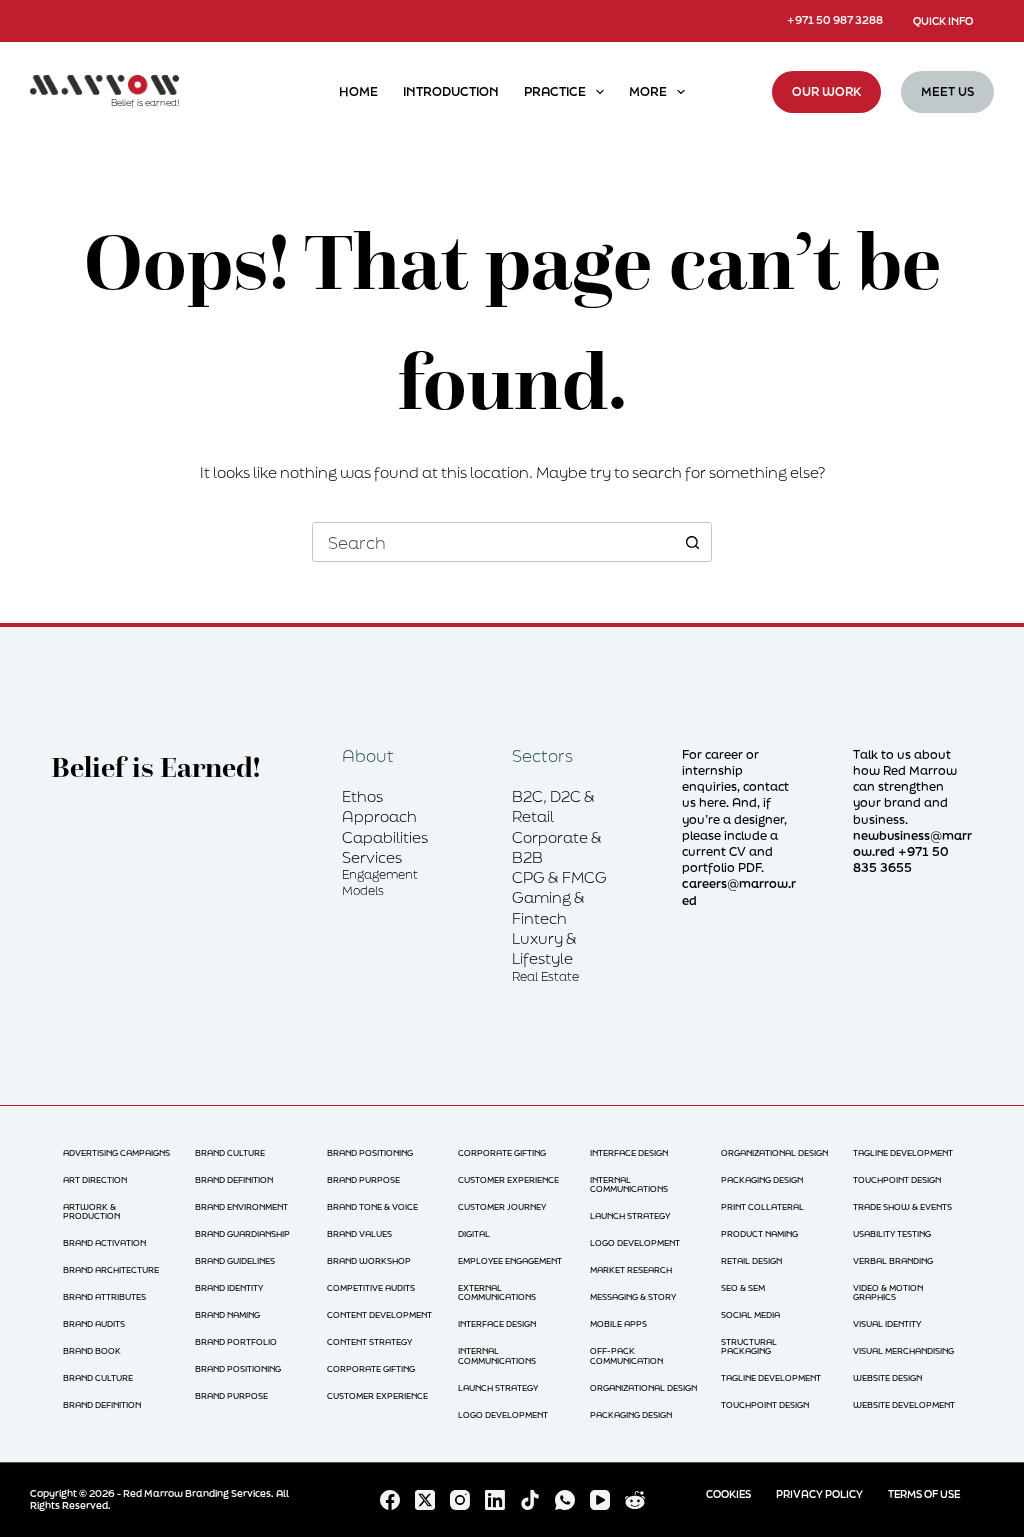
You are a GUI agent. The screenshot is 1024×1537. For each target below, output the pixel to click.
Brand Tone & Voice (372, 1206)
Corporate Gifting (371, 1368)
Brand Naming (227, 1314)
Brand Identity (229, 1287)
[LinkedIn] (495, 1500)
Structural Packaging (749, 1346)
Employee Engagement (510, 1260)
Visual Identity (887, 1323)
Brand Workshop (369, 1260)
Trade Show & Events (902, 1206)
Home (358, 91)
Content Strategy (369, 1341)
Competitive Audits (371, 1287)
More (648, 91)
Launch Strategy (498, 1387)
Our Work (826, 91)
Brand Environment (241, 1206)
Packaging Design (631, 1414)
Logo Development (503, 1414)
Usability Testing (892, 1233)
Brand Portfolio (236, 1341)
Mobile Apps (618, 1323)
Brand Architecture (111, 1269)
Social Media (750, 1314)
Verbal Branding (893, 1260)
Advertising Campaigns (116, 1152)
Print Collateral (762, 1206)
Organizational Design (643, 1387)
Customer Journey (502, 1206)
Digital (474, 1233)
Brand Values (359, 1233)
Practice (555, 91)
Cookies (728, 1494)
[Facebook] (390, 1500)
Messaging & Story (633, 1296)
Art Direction (95, 1179)
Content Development (379, 1314)
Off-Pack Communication (626, 1355)
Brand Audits (94, 1323)
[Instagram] (460, 1500)
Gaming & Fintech (548, 907)
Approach (379, 816)
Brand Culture (98, 1377)
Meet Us (947, 91)
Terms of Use (924, 1494)
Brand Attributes (104, 1296)
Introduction (451, 91)
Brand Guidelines (235, 1260)
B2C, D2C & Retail (553, 806)
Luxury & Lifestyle (544, 948)
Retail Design (751, 1260)
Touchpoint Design (765, 1404)
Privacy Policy (819, 1494)
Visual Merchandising (903, 1350)
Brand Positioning (238, 1368)
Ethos (362, 796)
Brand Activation (104, 1242)
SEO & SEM (743, 1287)
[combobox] (493, 542)
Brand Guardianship (242, 1233)
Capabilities (385, 837)
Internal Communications (497, 1355)
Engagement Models (380, 882)
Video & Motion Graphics (888, 1292)
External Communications (497, 1292)
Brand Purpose (231, 1395)
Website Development (904, 1404)
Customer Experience (377, 1395)
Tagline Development (771, 1377)
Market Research (631, 1269)
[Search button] (692, 542)
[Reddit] (635, 1500)
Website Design (887, 1377)
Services (372, 857)
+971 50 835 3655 (901, 859)
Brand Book (92, 1350)
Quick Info (943, 21)
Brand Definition (102, 1404)
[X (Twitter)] (425, 1500)
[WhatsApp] (565, 1500)
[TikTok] (530, 1500)
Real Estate (545, 976)
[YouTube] (600, 1500)
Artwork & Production (91, 1211)
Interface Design (497, 1323)
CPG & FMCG (559, 877)
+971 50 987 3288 (835, 20)
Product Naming (759, 1233)
